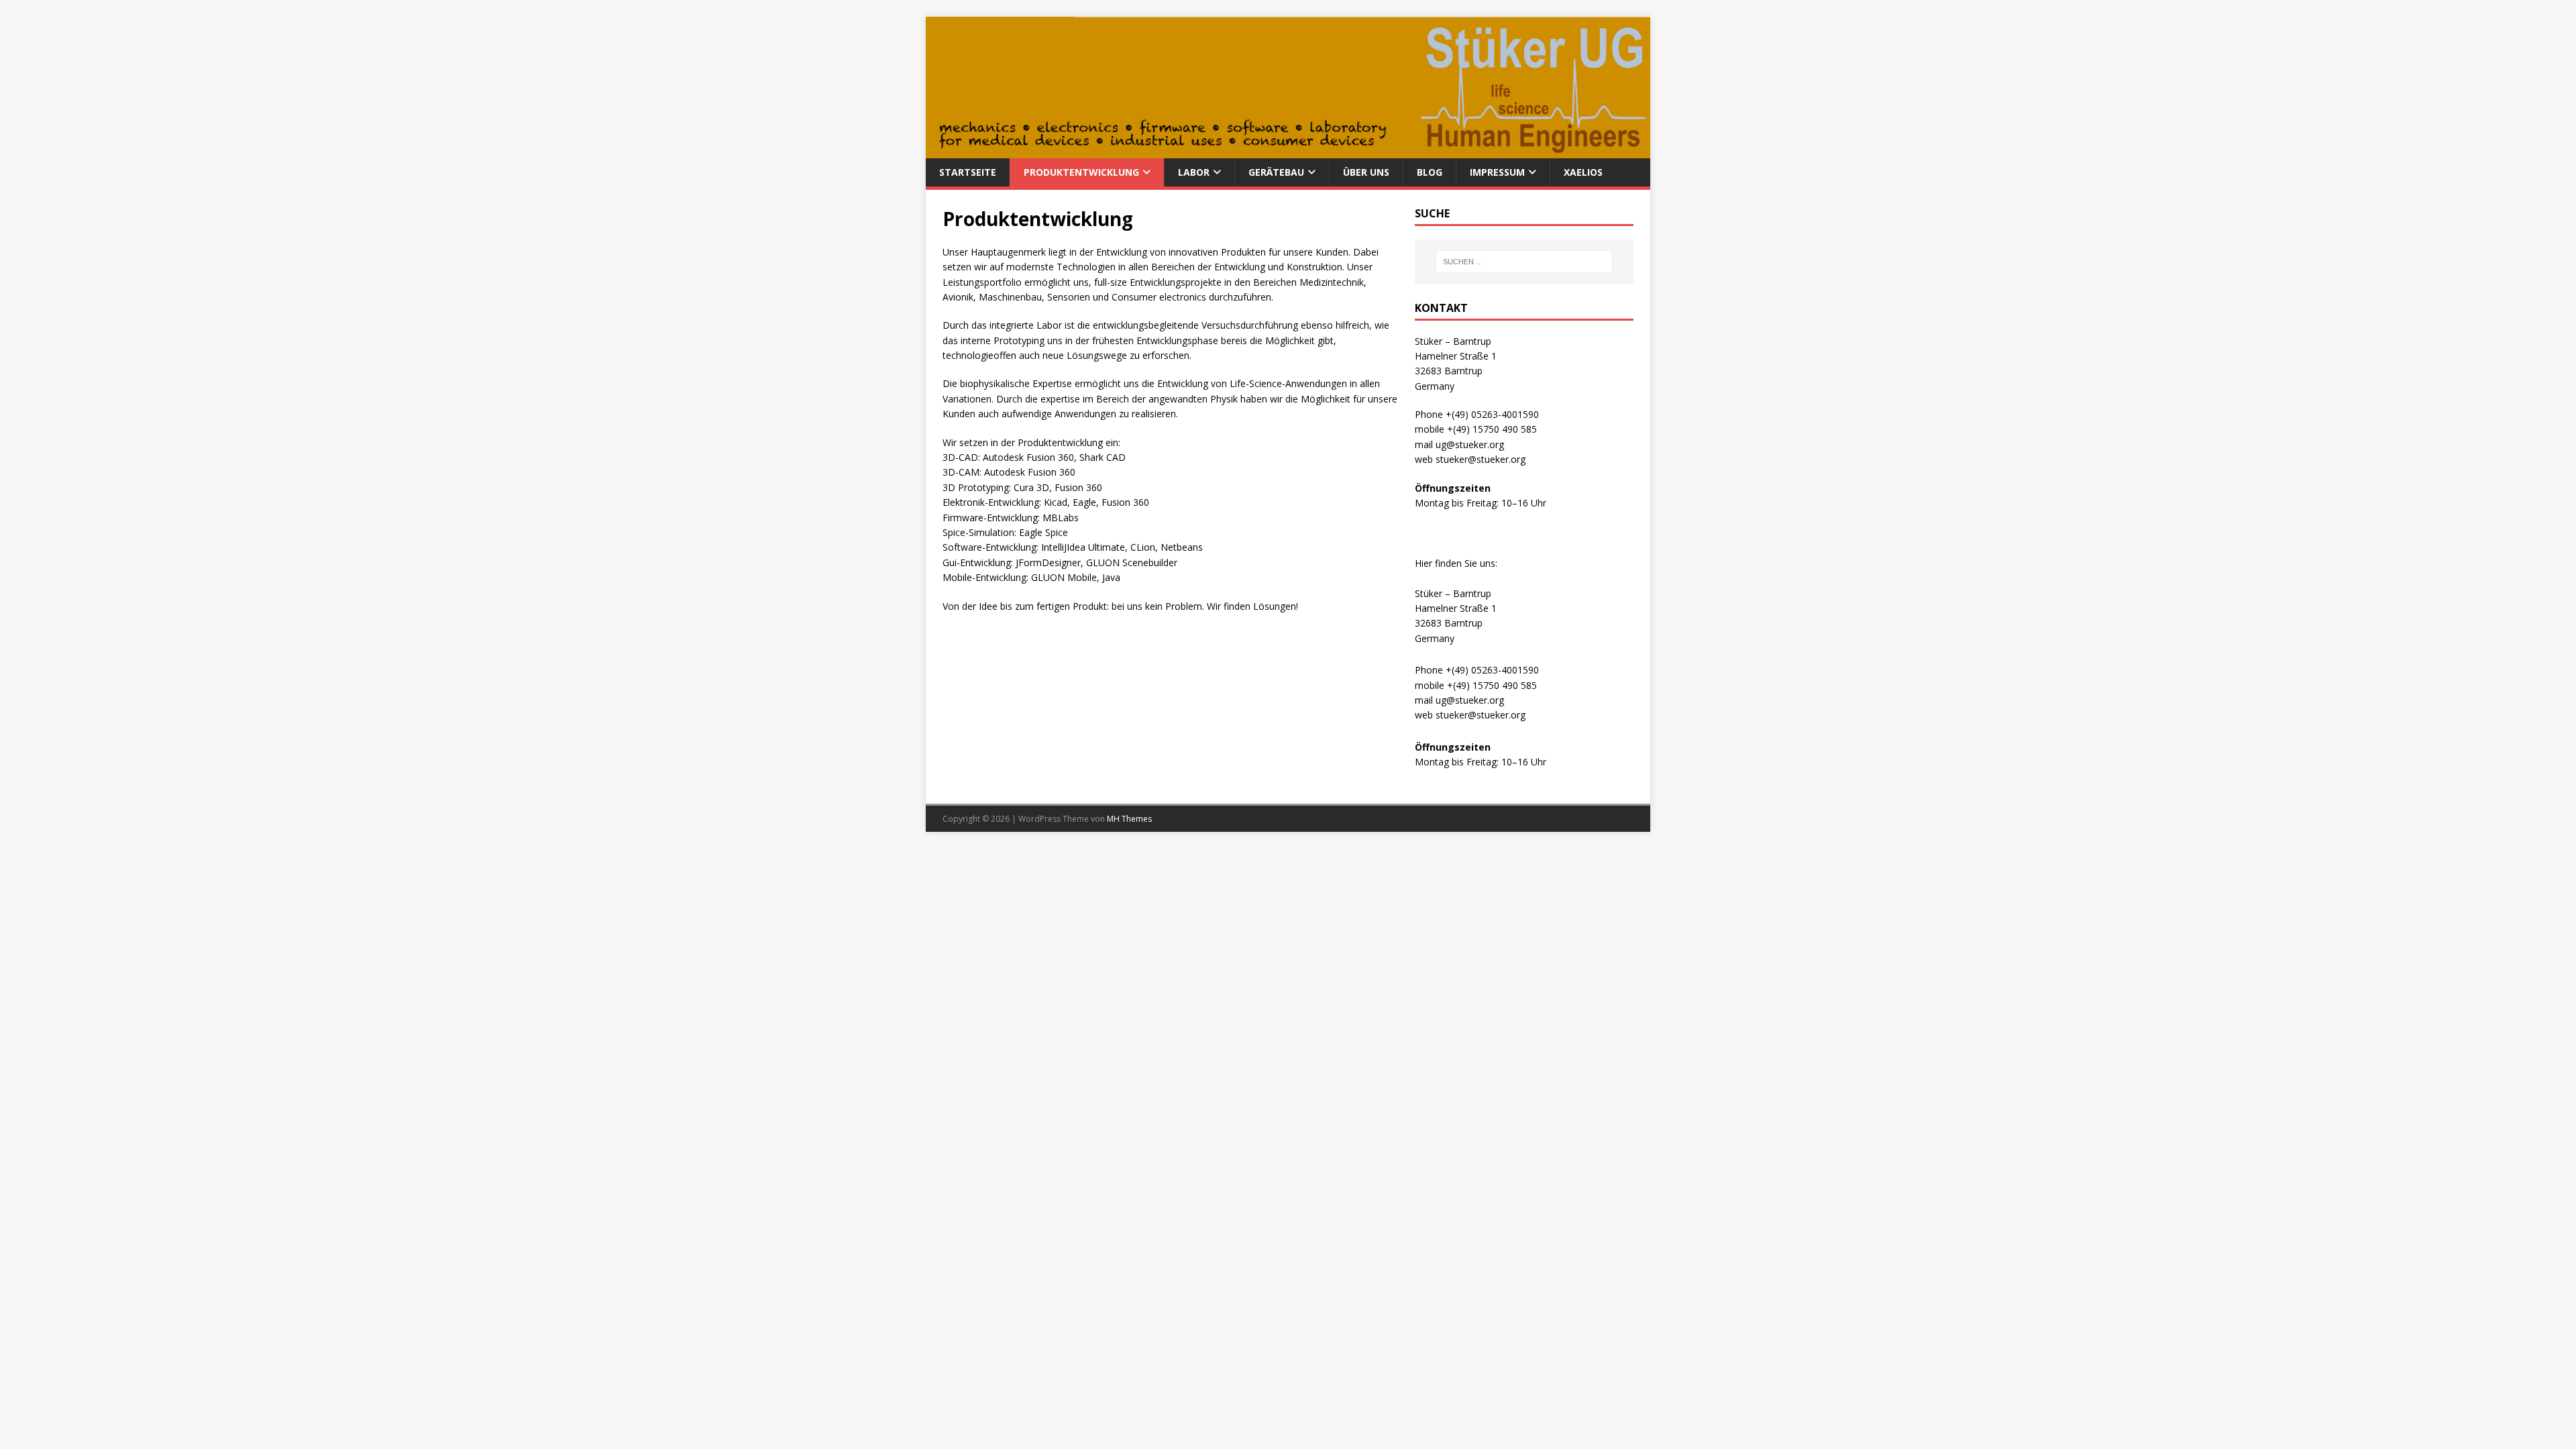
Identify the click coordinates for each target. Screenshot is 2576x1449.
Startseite (968, 172)
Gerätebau (1276, 172)
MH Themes (1129, 819)
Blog (1430, 172)
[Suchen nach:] (1524, 262)
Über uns (1366, 172)
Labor (1194, 172)
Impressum (1497, 172)
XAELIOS (1583, 172)
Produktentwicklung (1081, 172)
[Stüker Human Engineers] (1288, 151)
